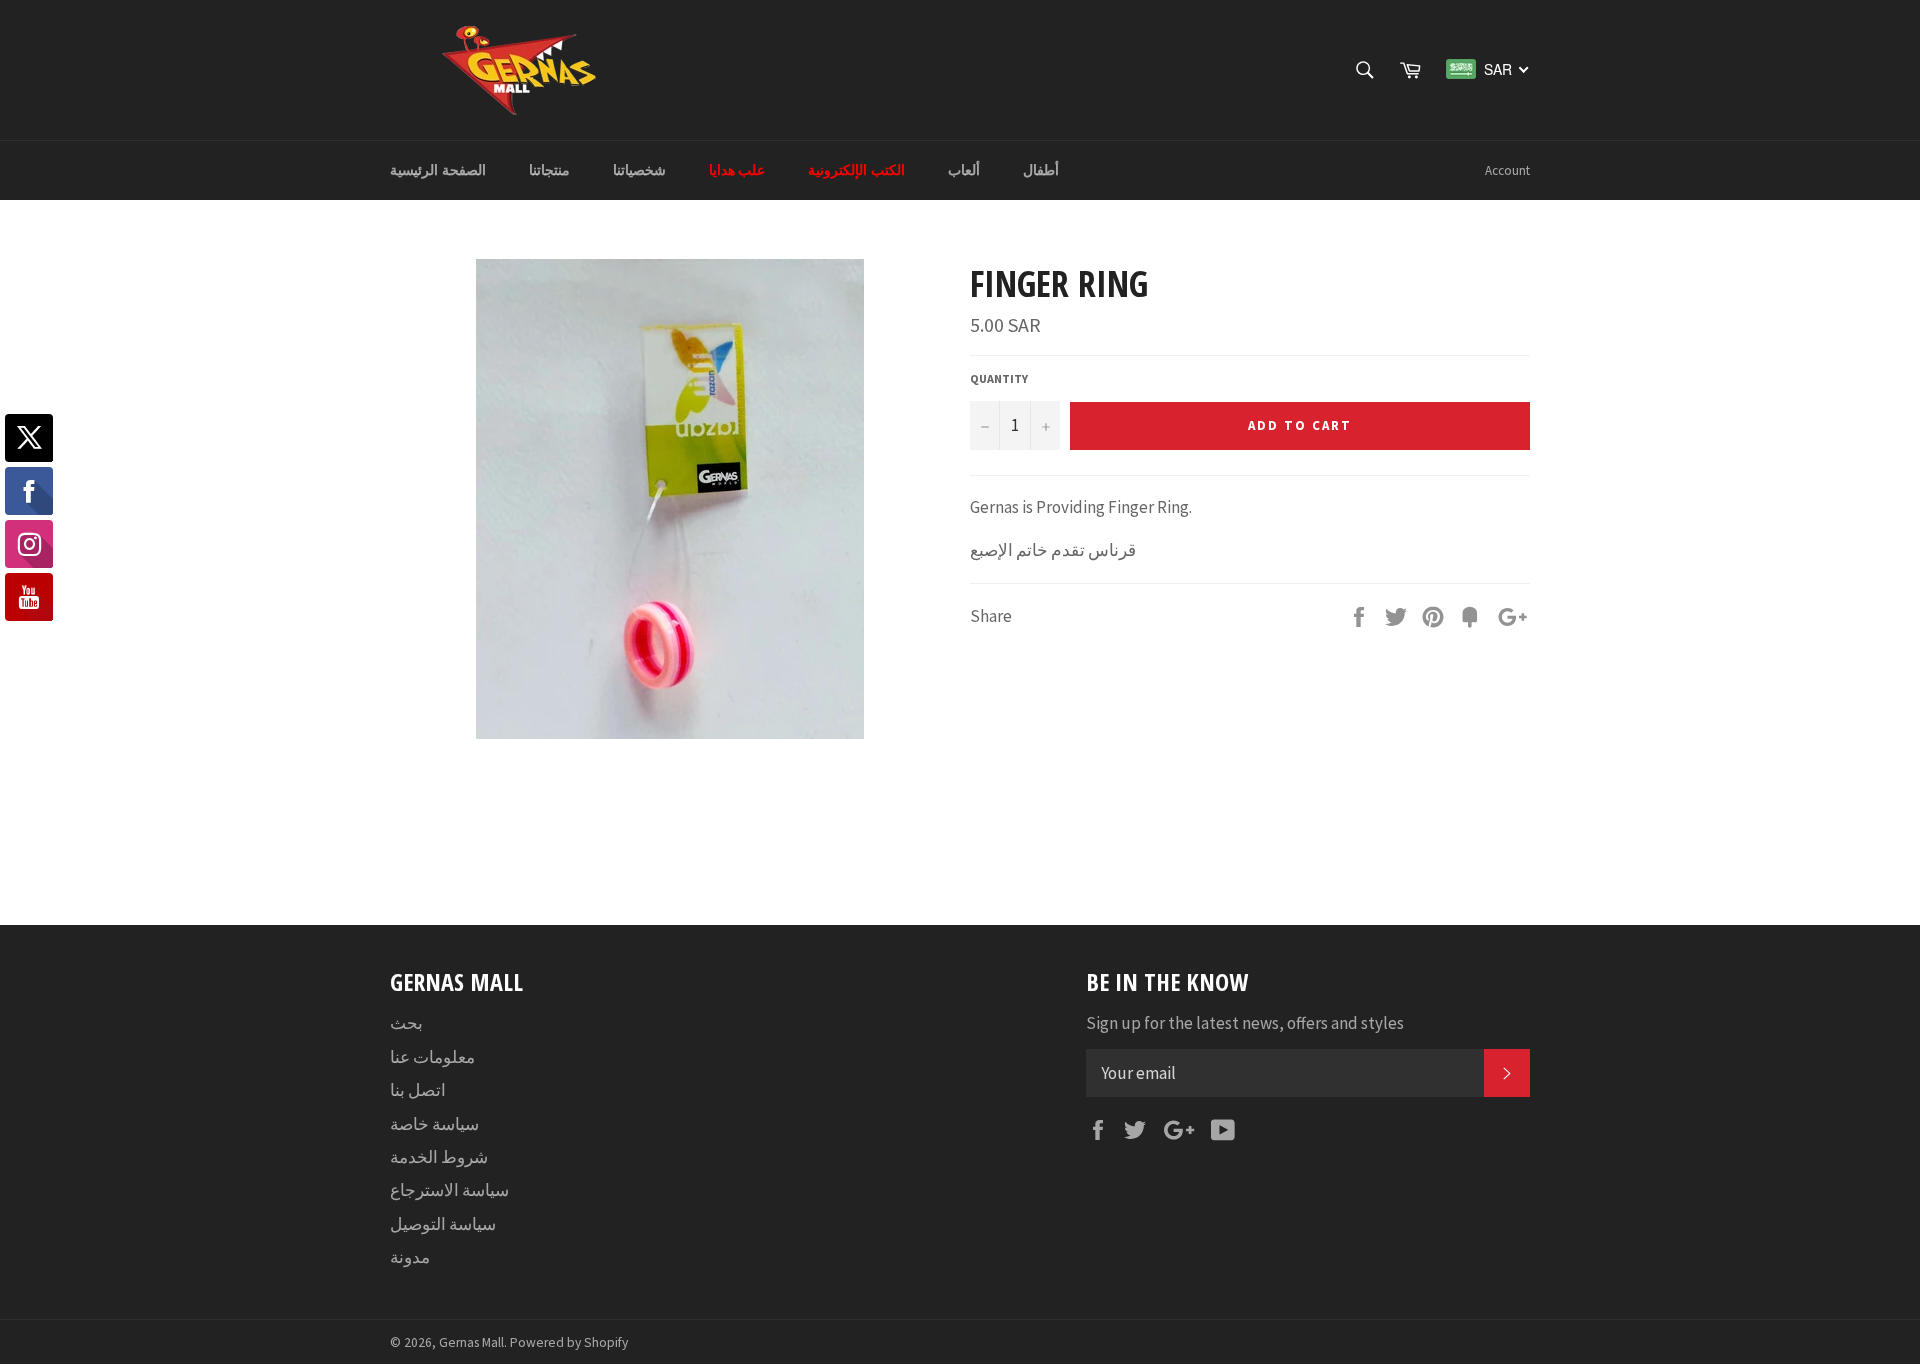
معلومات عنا (432, 1057)
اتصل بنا (418, 1090)
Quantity (999, 378)
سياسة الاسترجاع (449, 1190)
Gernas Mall (471, 1342)
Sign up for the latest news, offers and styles (1245, 1023)
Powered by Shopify (569, 1342)
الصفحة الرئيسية (438, 170)
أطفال (1041, 170)
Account (1507, 170)
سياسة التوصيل (443, 1224)
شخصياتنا (639, 170)
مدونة (410, 1257)
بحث (406, 1023)
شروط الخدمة (439, 1157)
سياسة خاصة (434, 1124)
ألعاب (964, 170)
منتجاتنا (549, 170)
